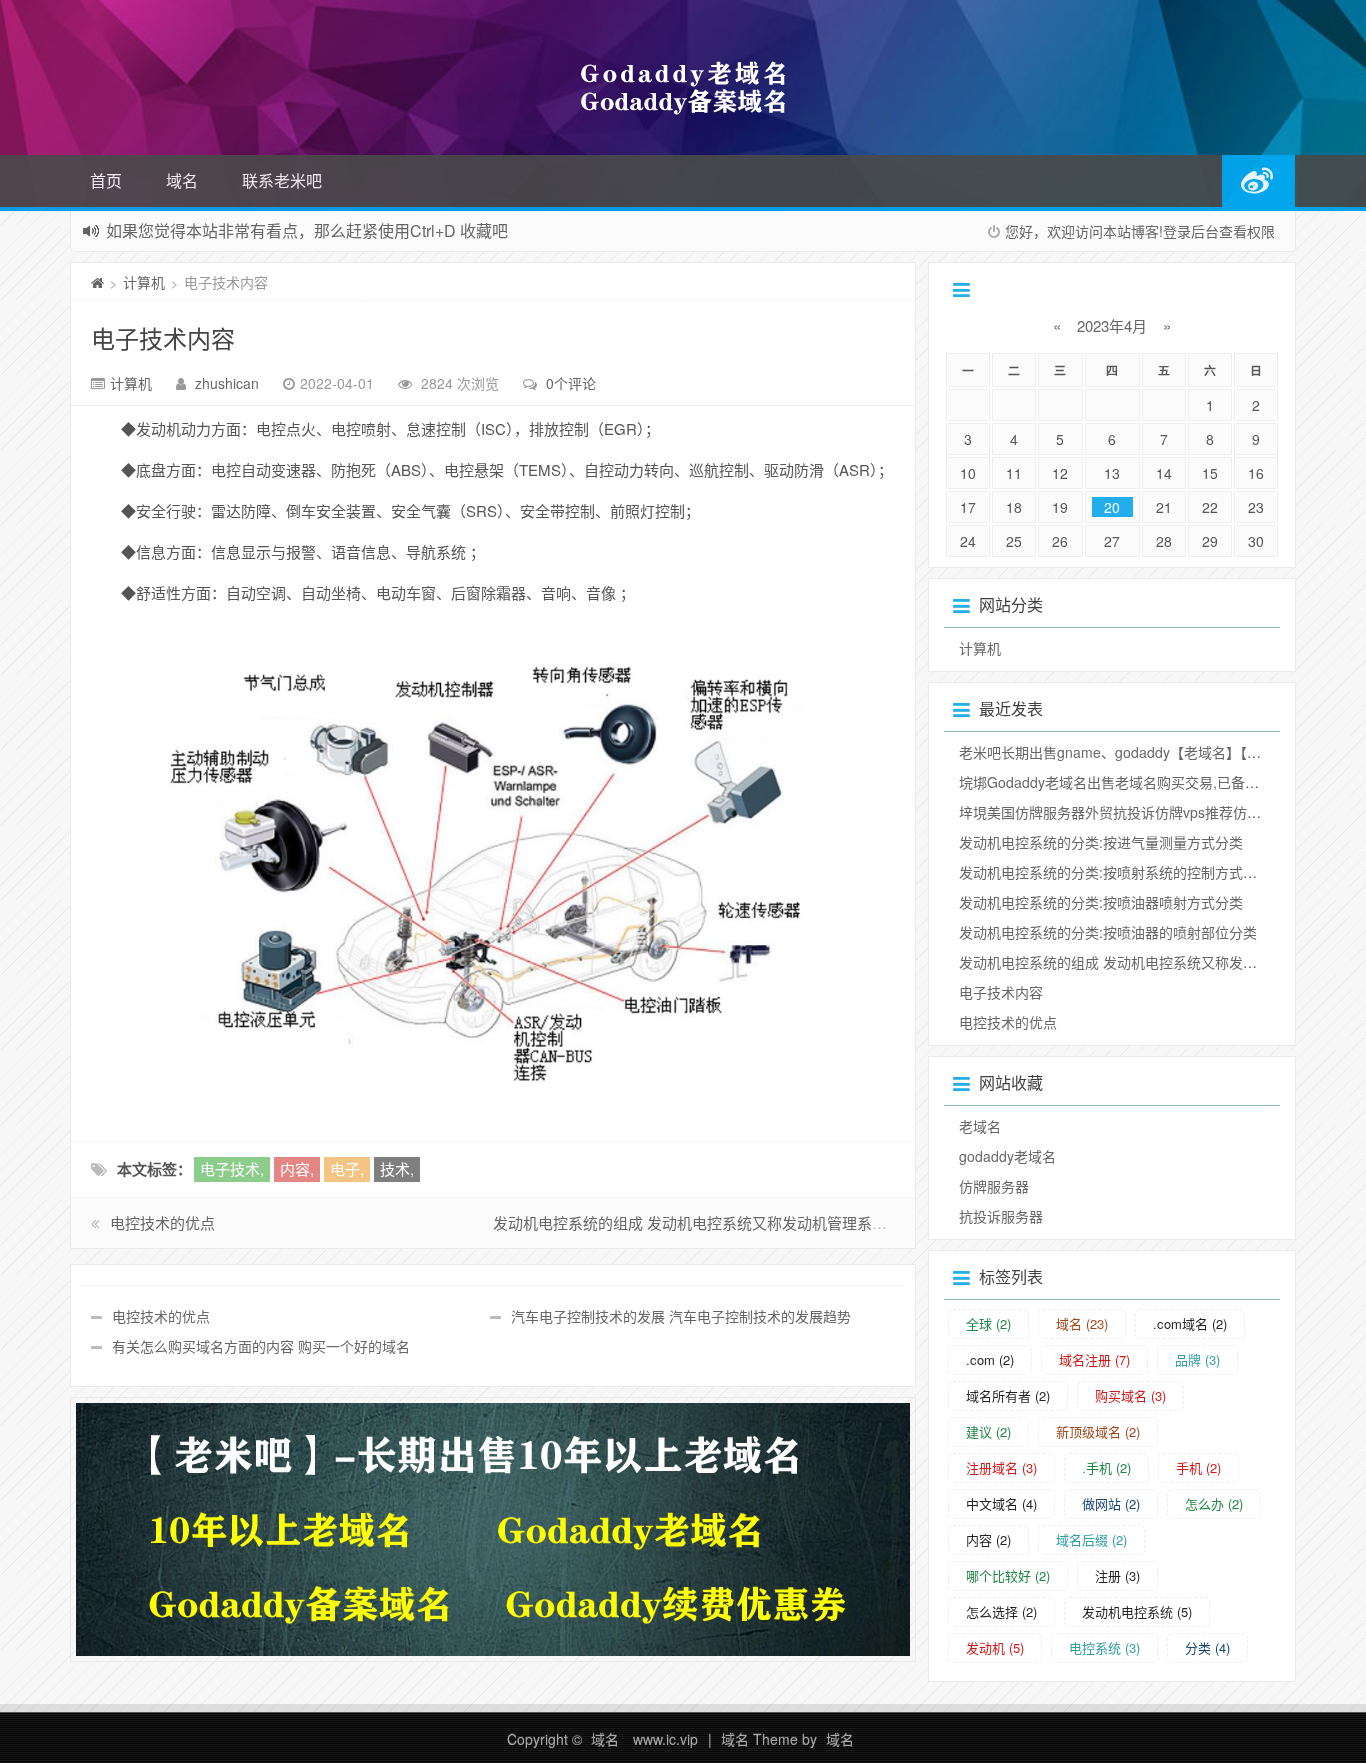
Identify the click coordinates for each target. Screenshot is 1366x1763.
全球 (988, 1323)
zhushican (227, 383)
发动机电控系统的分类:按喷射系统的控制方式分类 (1115, 872)
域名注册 (1094, 1359)
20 (1112, 507)
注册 (1117, 1575)
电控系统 (1104, 1647)
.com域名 (1190, 1323)
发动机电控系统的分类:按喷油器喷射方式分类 (1101, 902)
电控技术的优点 (162, 1222)
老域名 (980, 1126)
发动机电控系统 (1137, 1611)
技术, (397, 1168)
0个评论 (571, 383)
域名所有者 (1008, 1395)
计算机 (144, 282)
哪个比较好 (1008, 1575)
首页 (106, 180)
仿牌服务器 (994, 1186)
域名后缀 (1091, 1539)
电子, (347, 1168)
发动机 (995, 1647)
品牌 (1197, 1359)
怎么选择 (1001, 1611)
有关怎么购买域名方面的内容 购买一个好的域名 (261, 1346)
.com (990, 1359)
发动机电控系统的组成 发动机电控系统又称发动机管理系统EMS (708, 1222)
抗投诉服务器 (1001, 1216)
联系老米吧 (282, 180)
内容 (988, 1539)
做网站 (1111, 1503)
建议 (988, 1431)
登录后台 (1191, 231)
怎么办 (1214, 1503)
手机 (1198, 1467)
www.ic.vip (665, 1739)
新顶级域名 (1098, 1431)
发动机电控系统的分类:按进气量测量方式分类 (1101, 842)
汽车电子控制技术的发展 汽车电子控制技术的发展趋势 (681, 1316)
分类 (1207, 1647)
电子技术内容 (163, 337)
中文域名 (1001, 1503)
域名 (182, 180)
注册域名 (1001, 1467)
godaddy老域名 (1007, 1156)
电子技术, (232, 1168)
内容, (297, 1168)
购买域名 (1130, 1395)
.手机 (1106, 1467)
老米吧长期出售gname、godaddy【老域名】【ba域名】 (1132, 752)
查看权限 (1247, 231)
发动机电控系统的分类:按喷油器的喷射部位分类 (1108, 932)
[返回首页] (97, 282)
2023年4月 (1112, 325)
